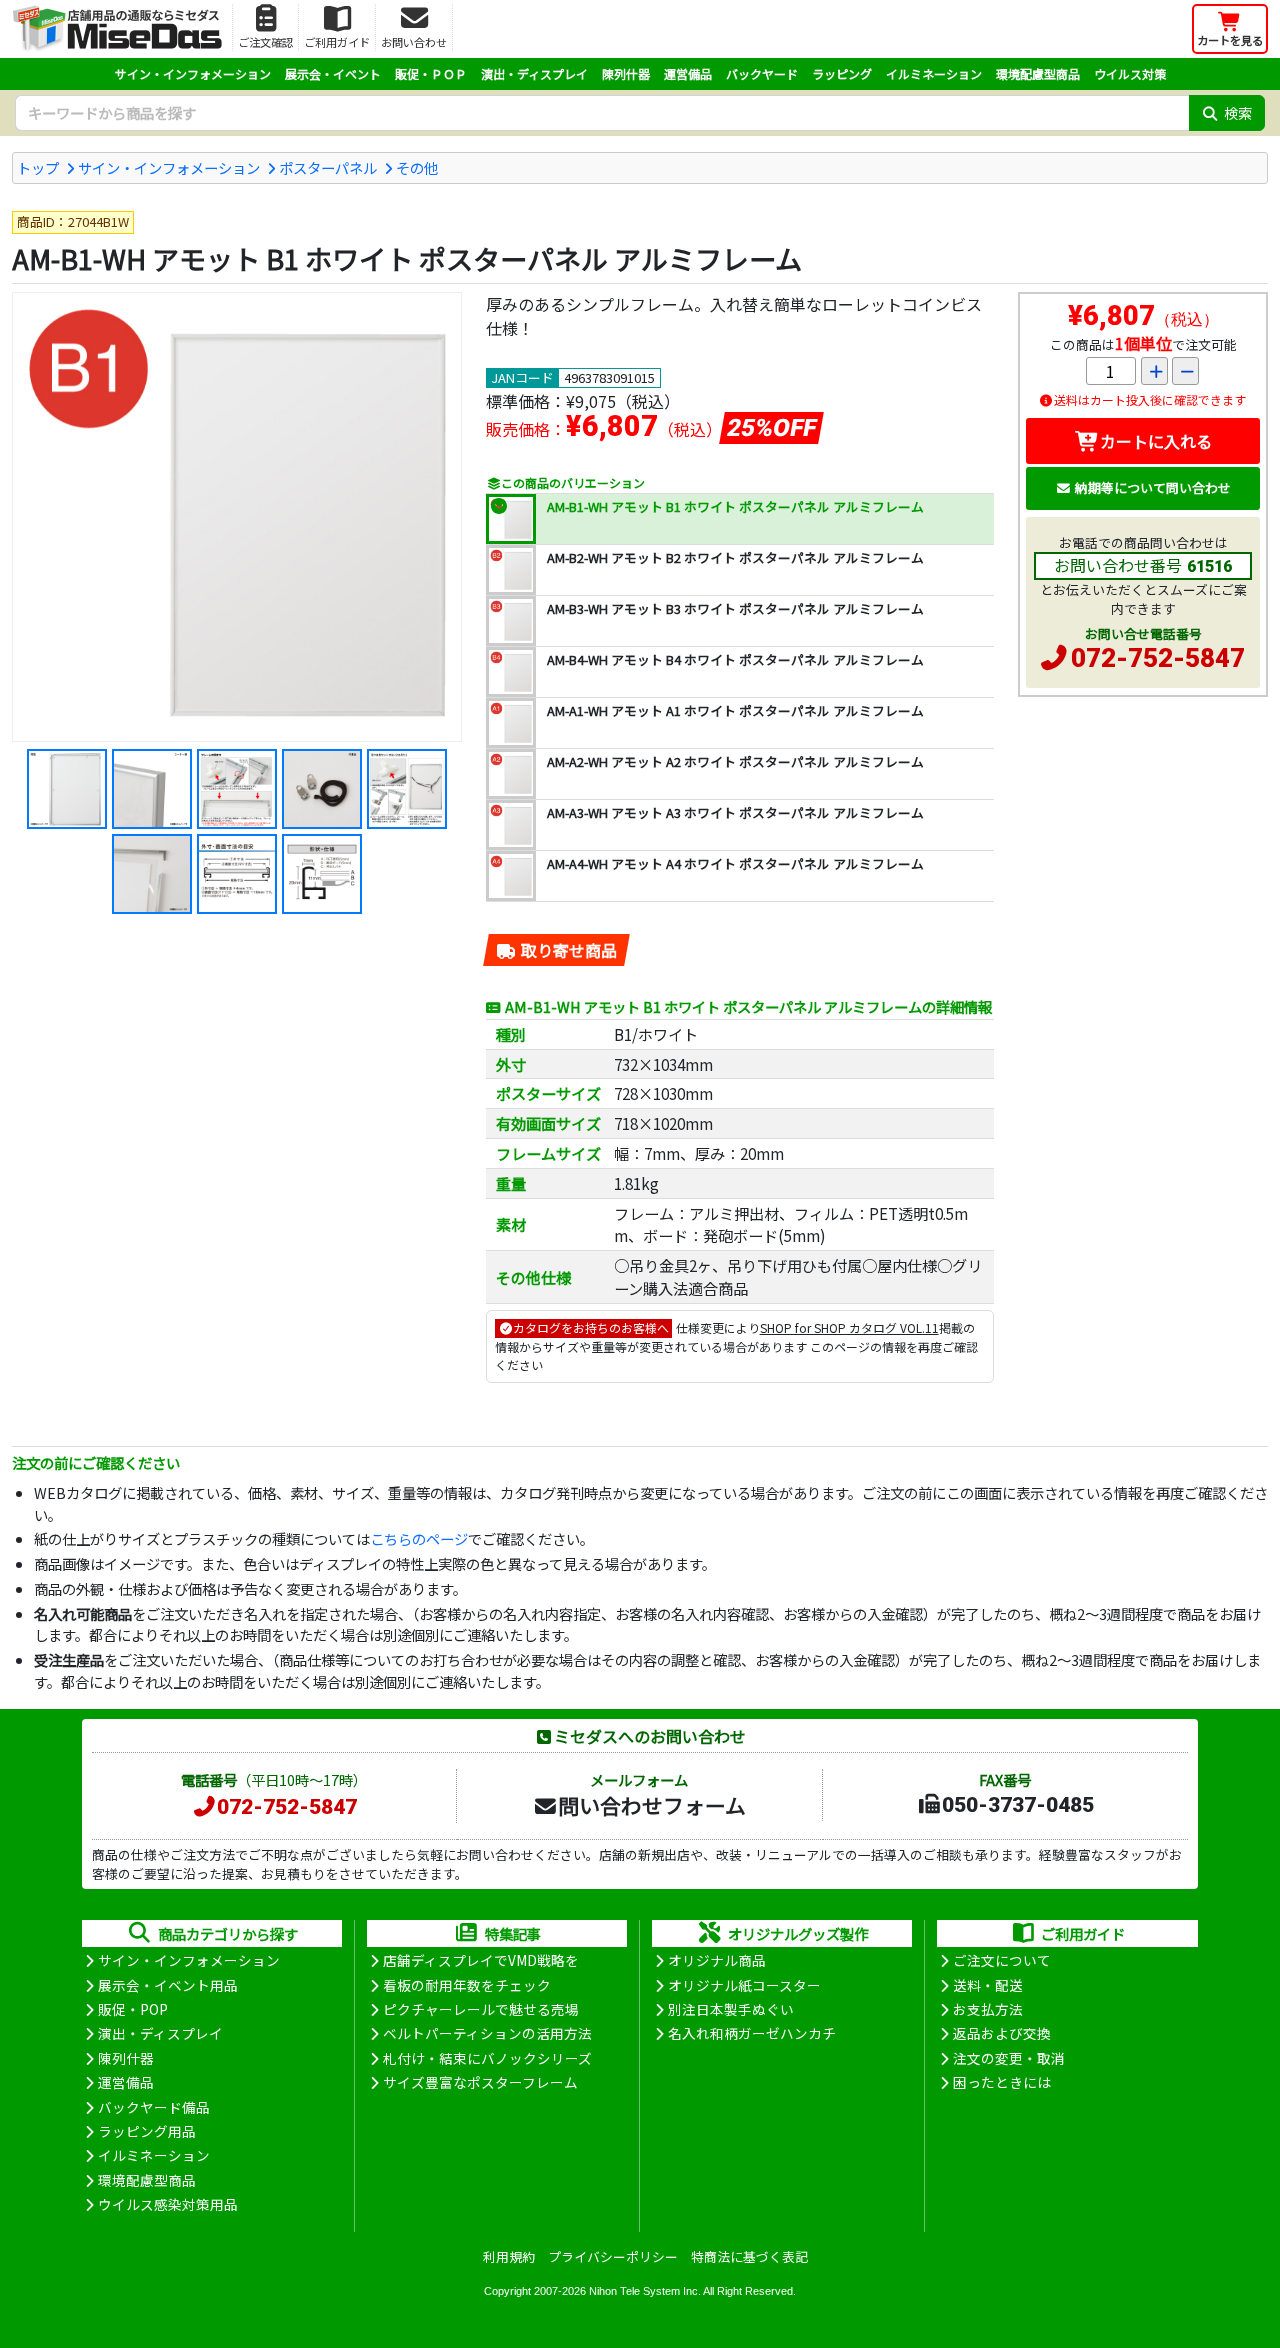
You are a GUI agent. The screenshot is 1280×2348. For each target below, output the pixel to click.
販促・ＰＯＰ (431, 73)
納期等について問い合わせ (1153, 487)
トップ (38, 167)
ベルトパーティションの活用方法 (487, 2033)
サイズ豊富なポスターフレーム (480, 2082)
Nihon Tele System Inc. (645, 2291)
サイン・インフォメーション (193, 73)
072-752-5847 (1158, 658)
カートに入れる (1156, 441)
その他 (417, 167)
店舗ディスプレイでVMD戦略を (481, 1960)
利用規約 (509, 2256)
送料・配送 (988, 1985)
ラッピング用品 (147, 2131)
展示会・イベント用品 (168, 1985)
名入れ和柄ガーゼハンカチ (752, 2033)
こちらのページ (419, 1538)
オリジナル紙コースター (744, 1985)
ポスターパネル (328, 167)
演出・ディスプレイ (534, 73)
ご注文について (1002, 1960)
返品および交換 (1002, 2033)
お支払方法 (988, 2009)
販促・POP (133, 2009)
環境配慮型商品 (1038, 73)
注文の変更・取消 (1009, 2058)
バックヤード (762, 73)
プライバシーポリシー (613, 2256)
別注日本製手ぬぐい (731, 2009)
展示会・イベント (333, 73)
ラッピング (842, 73)
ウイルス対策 (1130, 73)
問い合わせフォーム (652, 1805)
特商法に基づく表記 (749, 2256)
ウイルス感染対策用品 (168, 2204)
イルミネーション (934, 73)
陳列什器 (626, 73)
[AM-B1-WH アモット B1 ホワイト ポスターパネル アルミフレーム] (237, 517)
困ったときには (1002, 2082)
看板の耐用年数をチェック (467, 1985)
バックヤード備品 (154, 2107)
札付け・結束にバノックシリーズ (487, 2058)
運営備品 (688, 73)
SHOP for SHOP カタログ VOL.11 (849, 1327)
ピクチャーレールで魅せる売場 (481, 2009)
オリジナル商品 (717, 1960)
